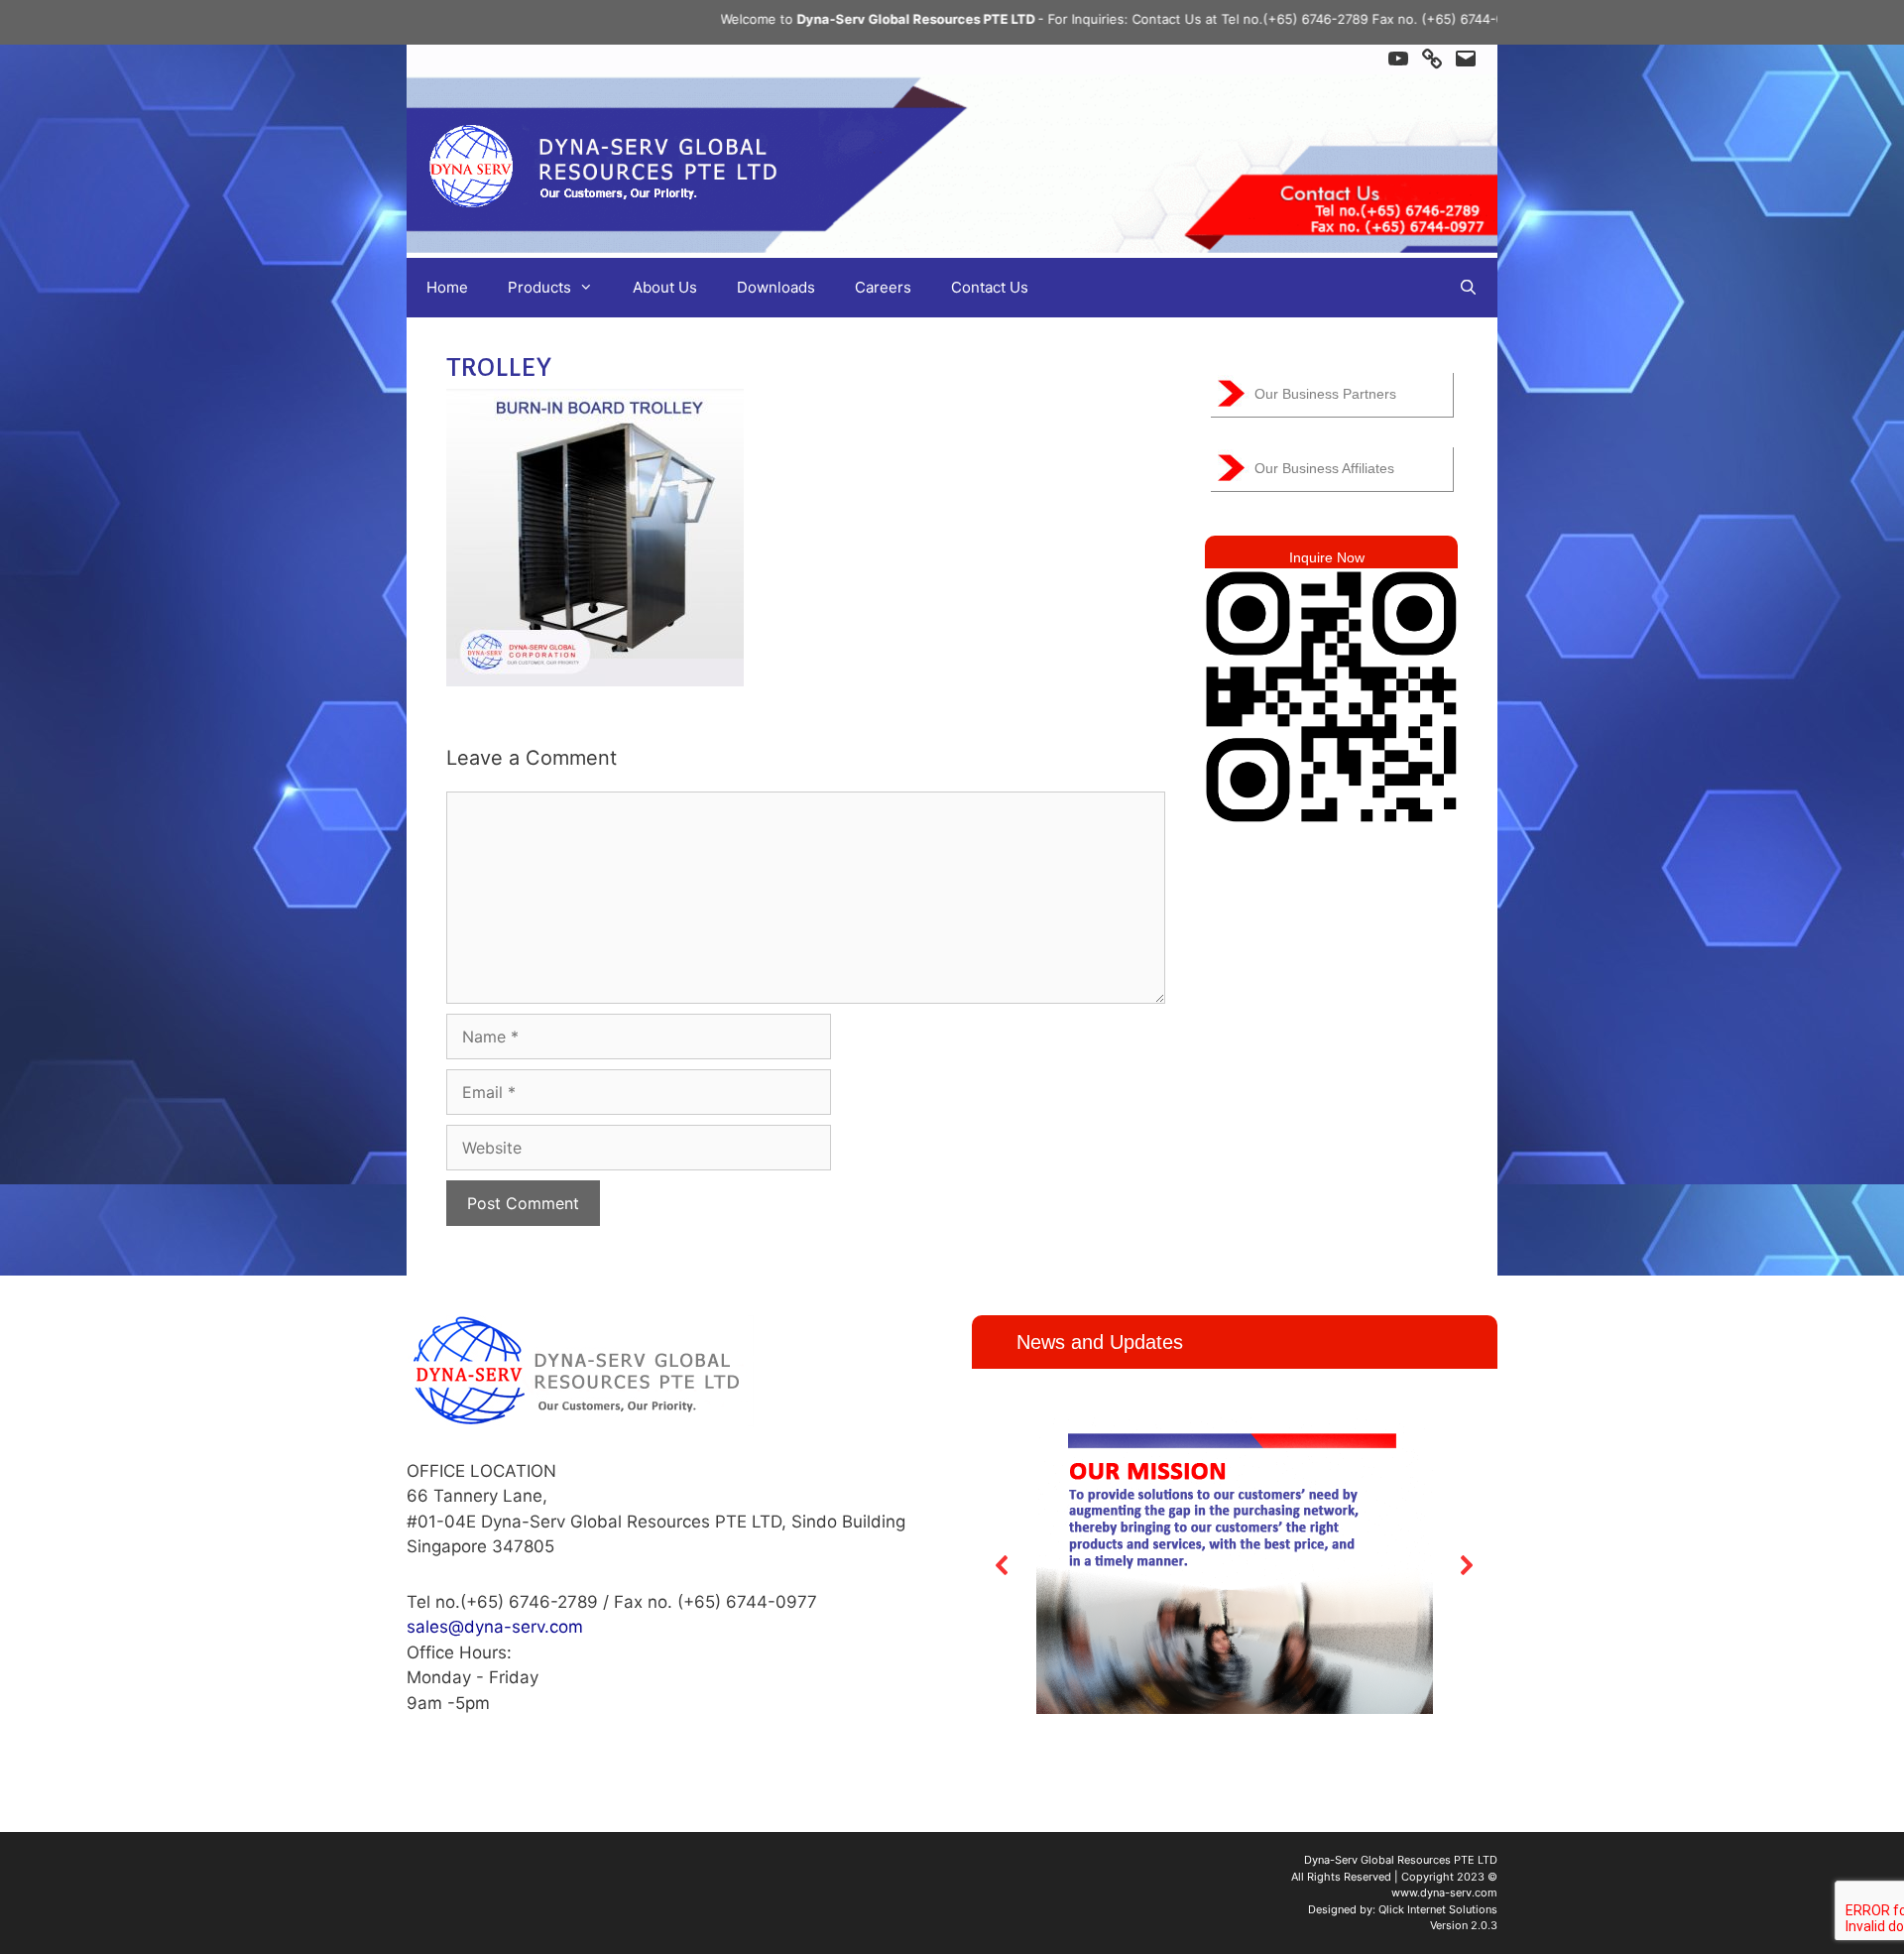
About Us (665, 287)
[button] (1003, 1565)
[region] (1235, 1566)
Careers (883, 287)
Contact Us (990, 287)
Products (539, 287)
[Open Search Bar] (1468, 288)
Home (447, 287)
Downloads (776, 287)
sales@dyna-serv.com (495, 1627)
